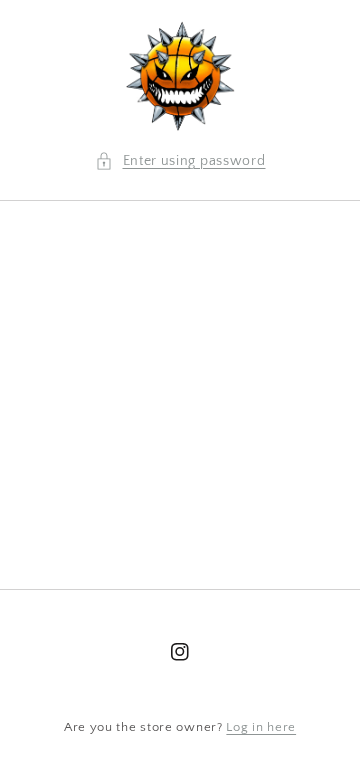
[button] (180, 161)
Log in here (261, 727)
